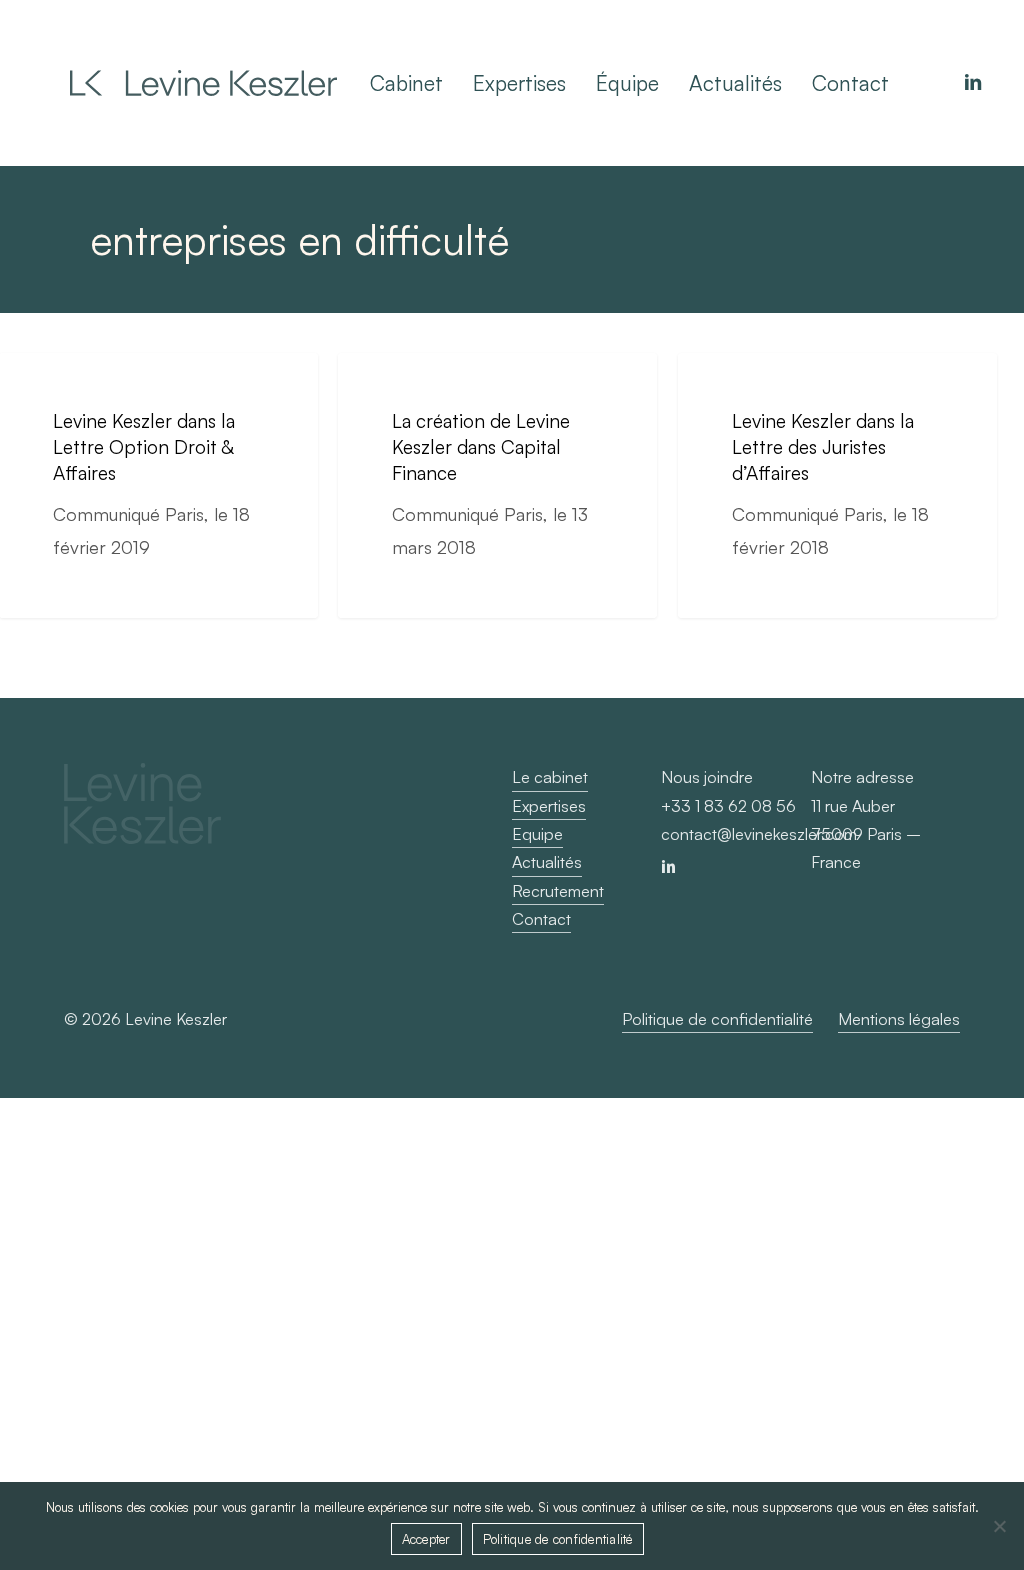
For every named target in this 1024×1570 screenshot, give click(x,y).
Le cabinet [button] (550, 777)
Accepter (426, 1539)
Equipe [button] (537, 834)
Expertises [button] (549, 806)
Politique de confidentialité (558, 1539)
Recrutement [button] (558, 891)
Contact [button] (541, 919)
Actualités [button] (547, 862)
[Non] (999, 1526)
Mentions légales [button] (899, 1019)
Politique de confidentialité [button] (717, 1019)
